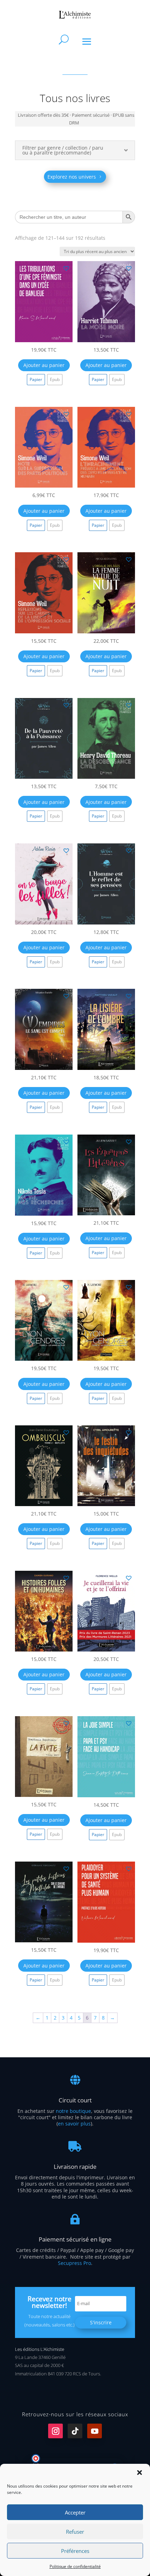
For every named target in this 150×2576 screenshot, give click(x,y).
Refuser (75, 2532)
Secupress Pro (74, 2263)
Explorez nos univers (72, 177)
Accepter (75, 2512)
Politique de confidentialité (75, 2566)
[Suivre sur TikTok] (75, 2431)
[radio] (36, 380)
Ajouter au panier (44, 365)
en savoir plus (74, 2124)
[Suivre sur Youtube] (95, 2431)
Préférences (75, 2551)
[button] (140, 2473)
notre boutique (73, 2111)
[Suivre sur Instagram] (55, 2431)
